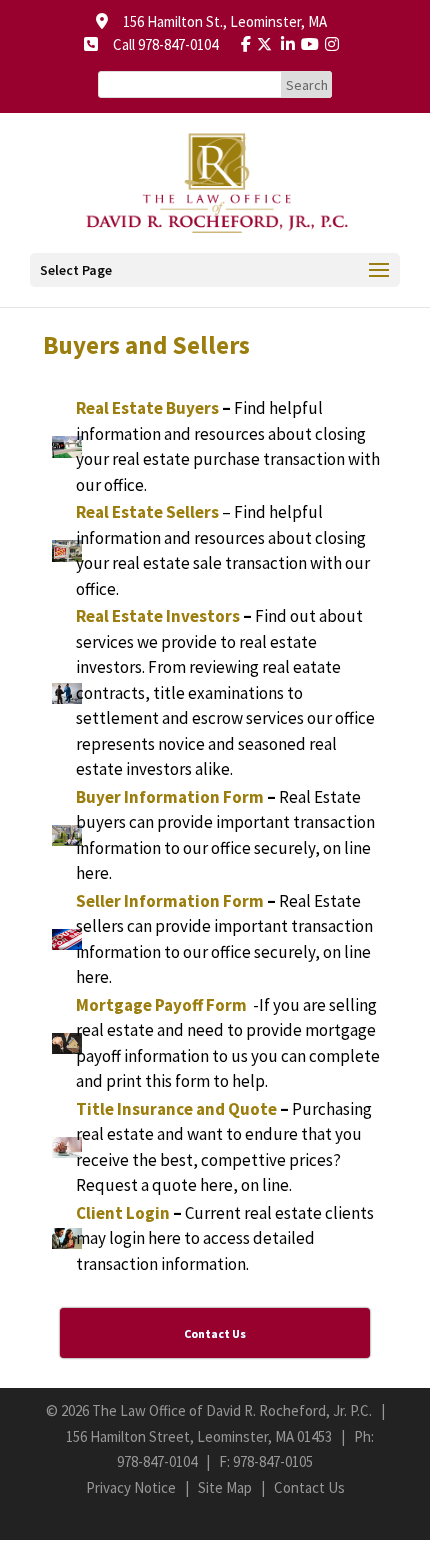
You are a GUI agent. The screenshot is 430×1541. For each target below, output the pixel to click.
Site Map (225, 1487)
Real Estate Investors (158, 616)
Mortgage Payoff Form (161, 1005)
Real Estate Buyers (147, 408)
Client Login (123, 1213)
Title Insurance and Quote (176, 1109)
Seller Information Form (170, 901)
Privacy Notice (131, 1487)
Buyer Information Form (170, 797)
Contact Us (309, 1487)
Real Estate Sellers (147, 512)
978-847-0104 (157, 1461)
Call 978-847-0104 (159, 44)
